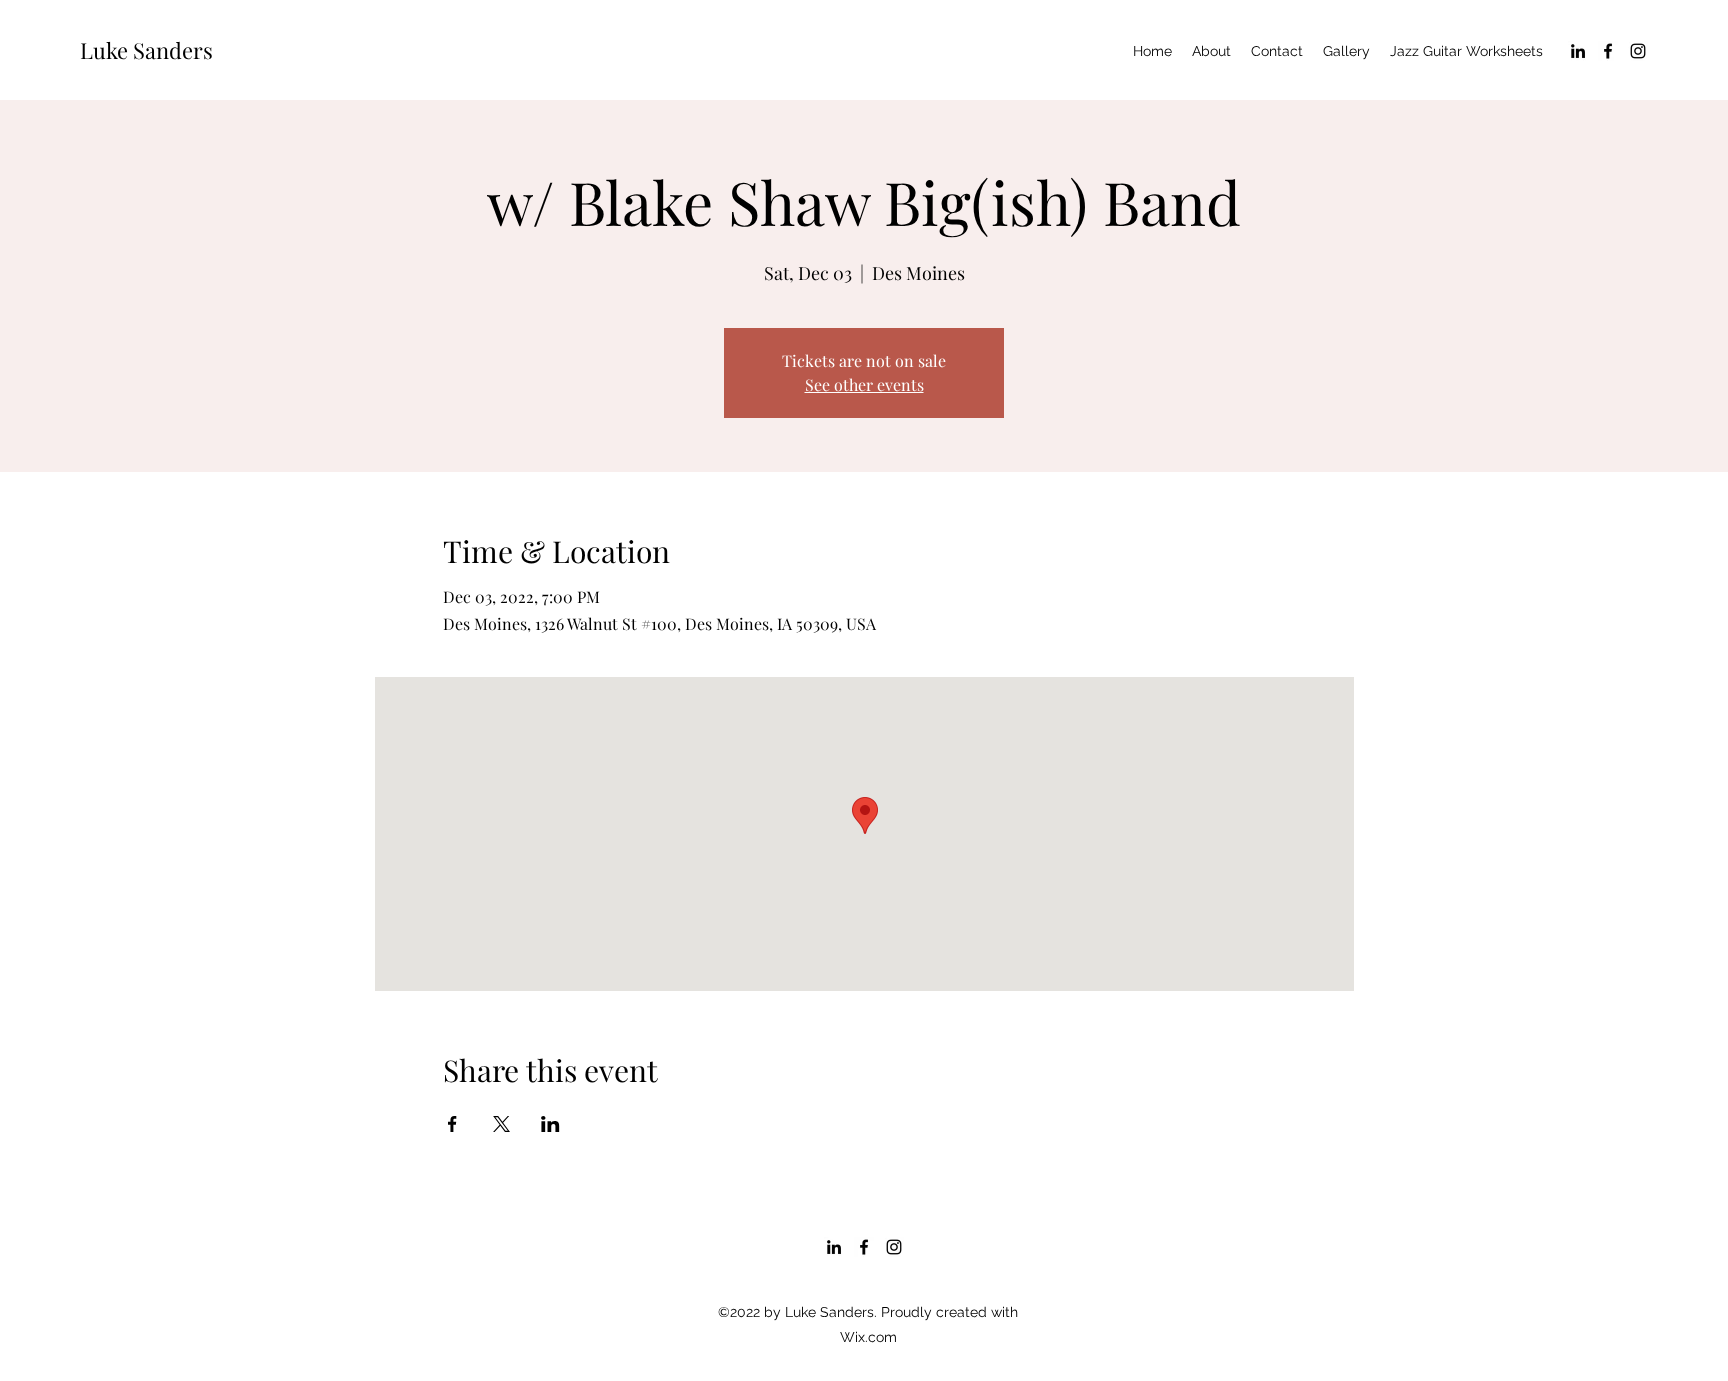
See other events (864, 384)
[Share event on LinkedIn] (550, 1124)
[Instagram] (1638, 51)
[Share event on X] (501, 1124)
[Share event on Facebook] (452, 1124)
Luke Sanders (146, 50)
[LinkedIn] (1578, 51)
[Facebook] (1608, 51)
